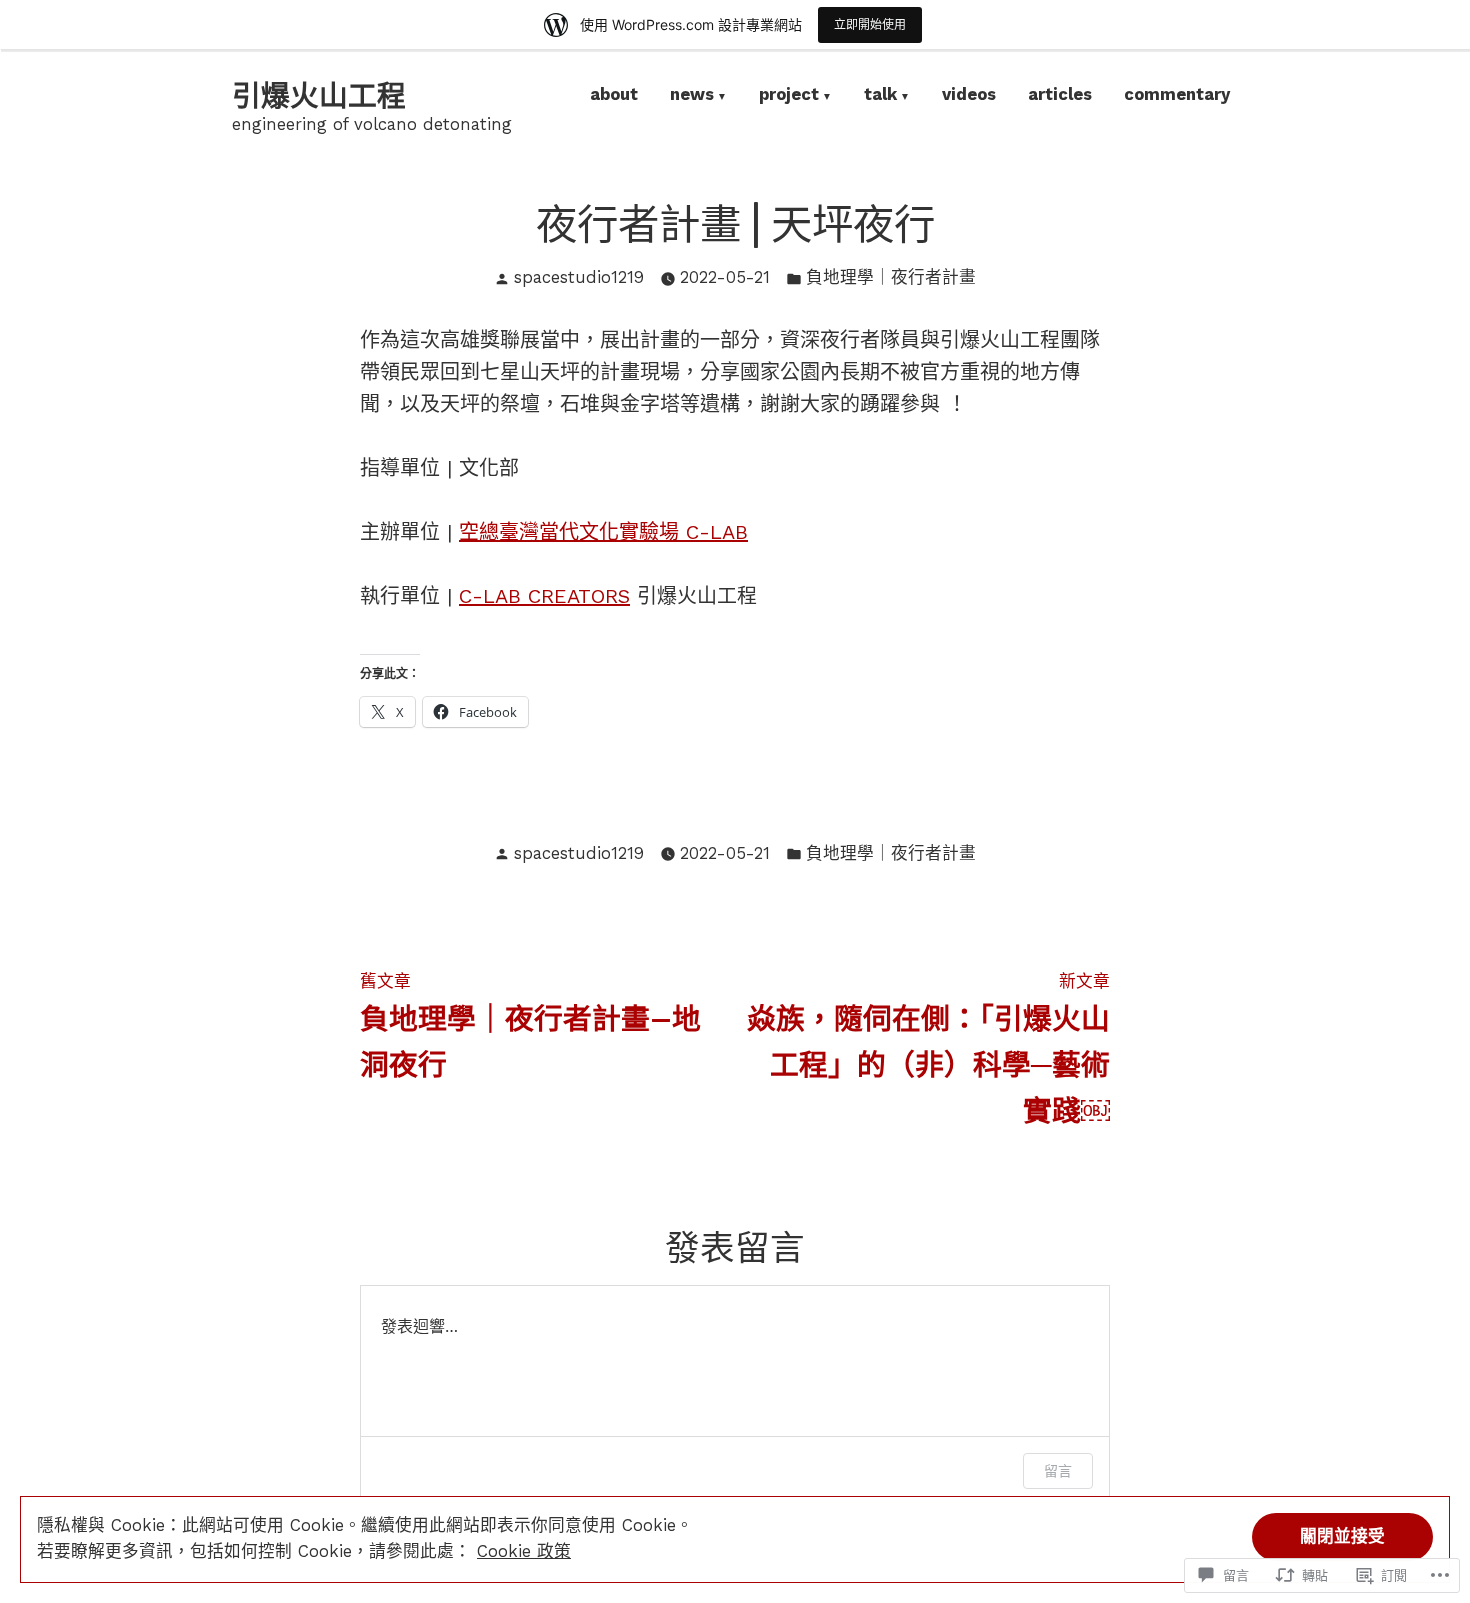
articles (1060, 96)
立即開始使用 (870, 24)
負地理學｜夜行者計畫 (891, 277)
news (692, 96)
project (789, 96)
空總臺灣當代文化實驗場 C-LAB (603, 532)
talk (880, 96)
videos (969, 96)
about (614, 96)
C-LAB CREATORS (544, 596)
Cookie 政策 (524, 1551)
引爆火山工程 (319, 96)
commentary (1177, 96)
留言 (1058, 1470)
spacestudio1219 (579, 277)
